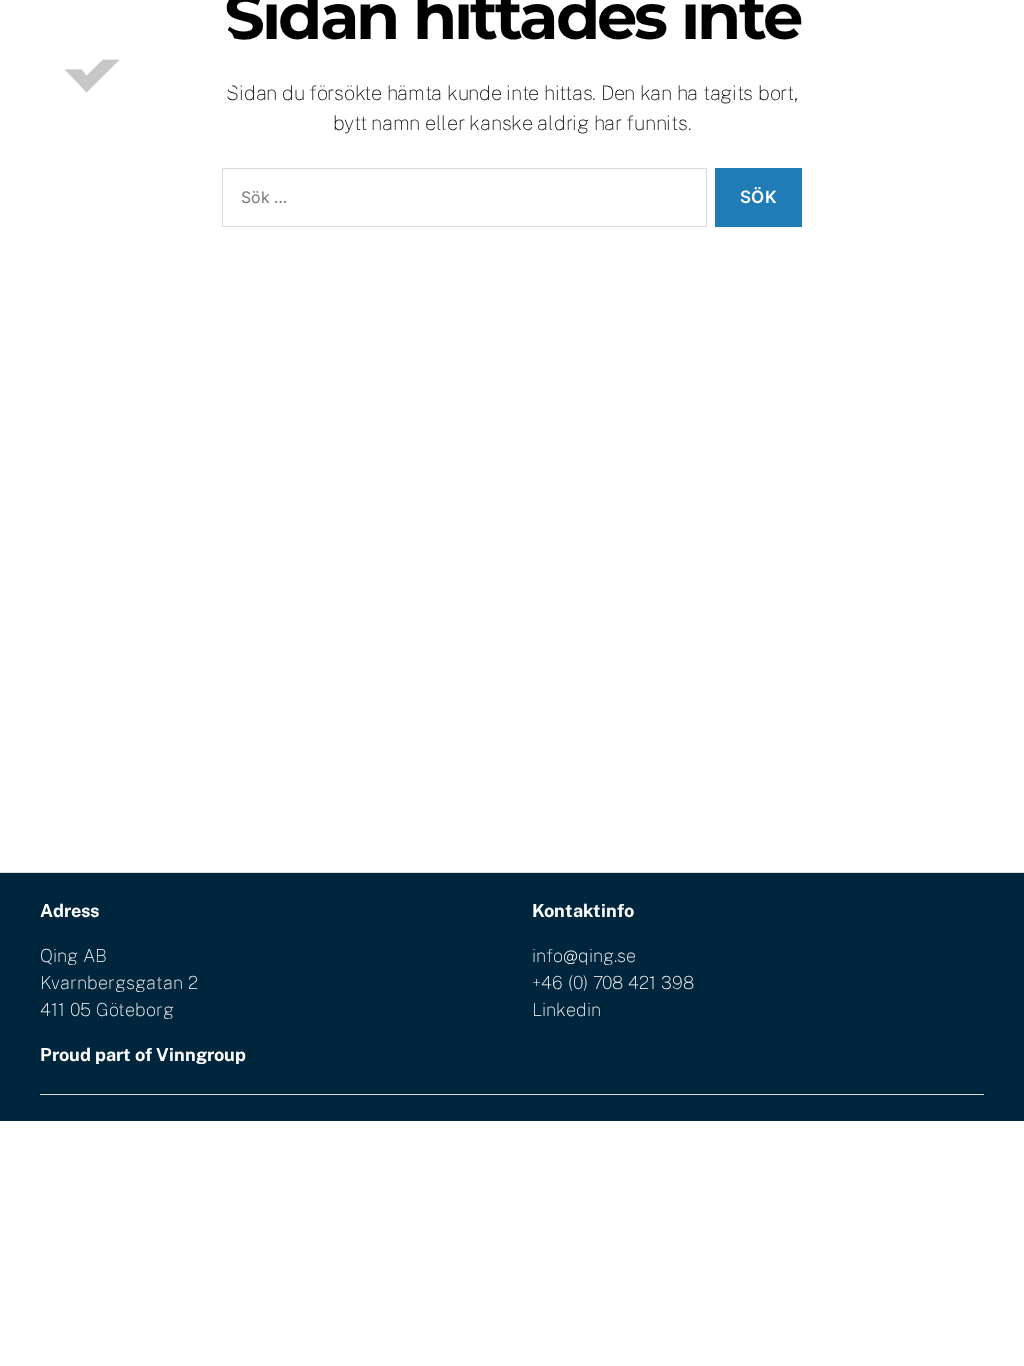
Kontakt (952, 72)
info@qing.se (584, 955)
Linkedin (566, 1009)
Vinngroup (201, 1054)
